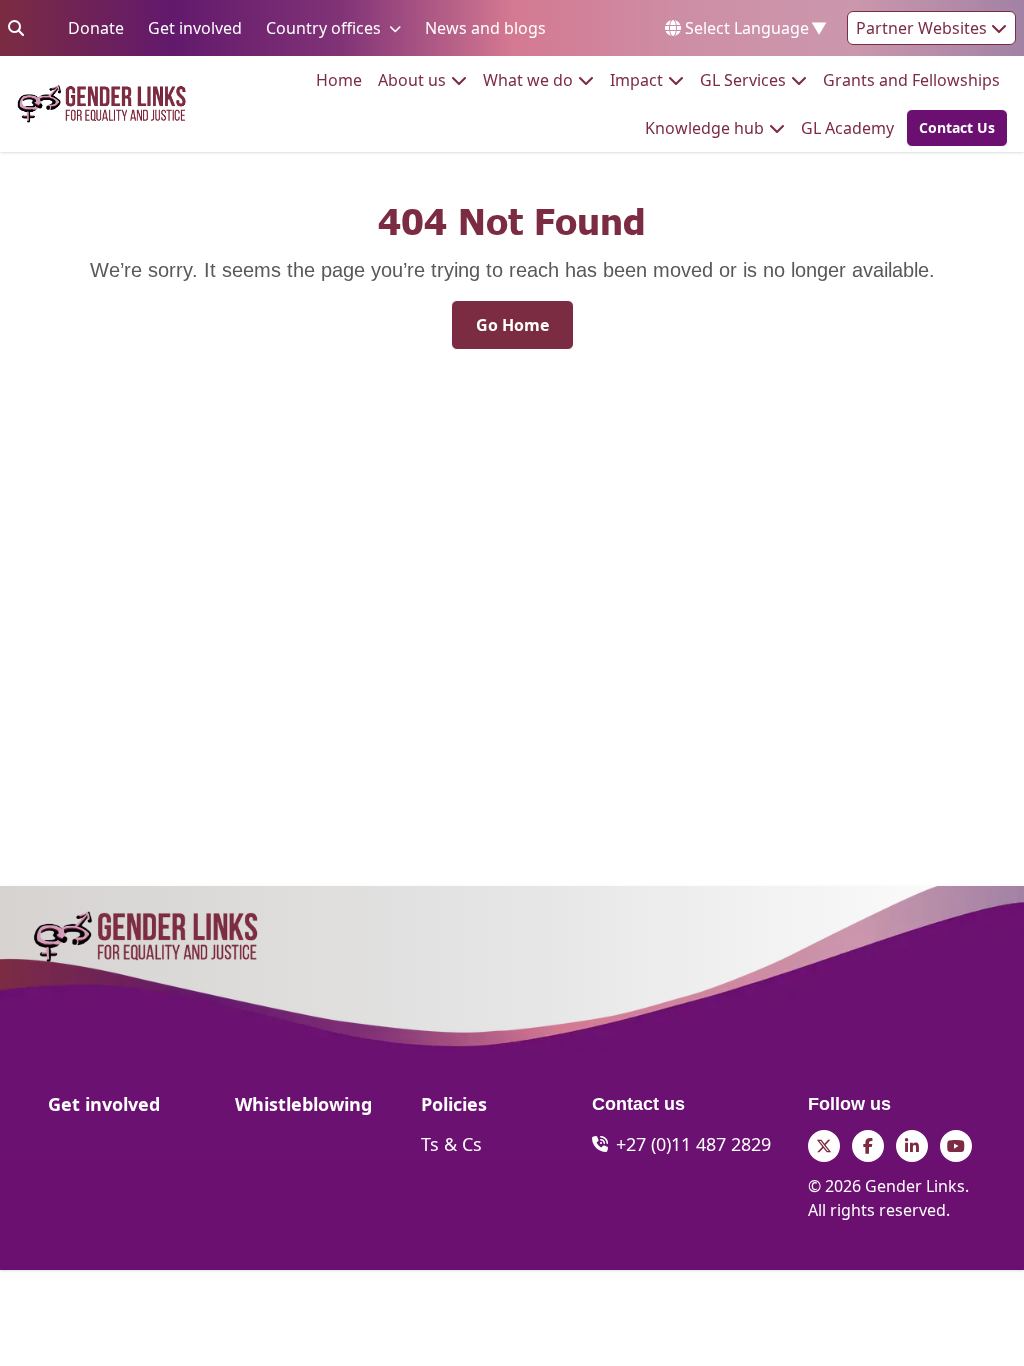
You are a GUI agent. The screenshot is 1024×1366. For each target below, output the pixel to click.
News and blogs (485, 27)
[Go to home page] (101, 104)
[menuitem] (339, 80)
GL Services (743, 79)
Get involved (195, 27)
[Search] (16, 28)
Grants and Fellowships (911, 79)
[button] (951, 128)
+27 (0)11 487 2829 (693, 1144)
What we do (528, 79)
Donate (96, 27)
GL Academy (847, 127)
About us (412, 79)
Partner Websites (923, 28)
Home (339, 79)
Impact (636, 79)
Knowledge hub (704, 127)
